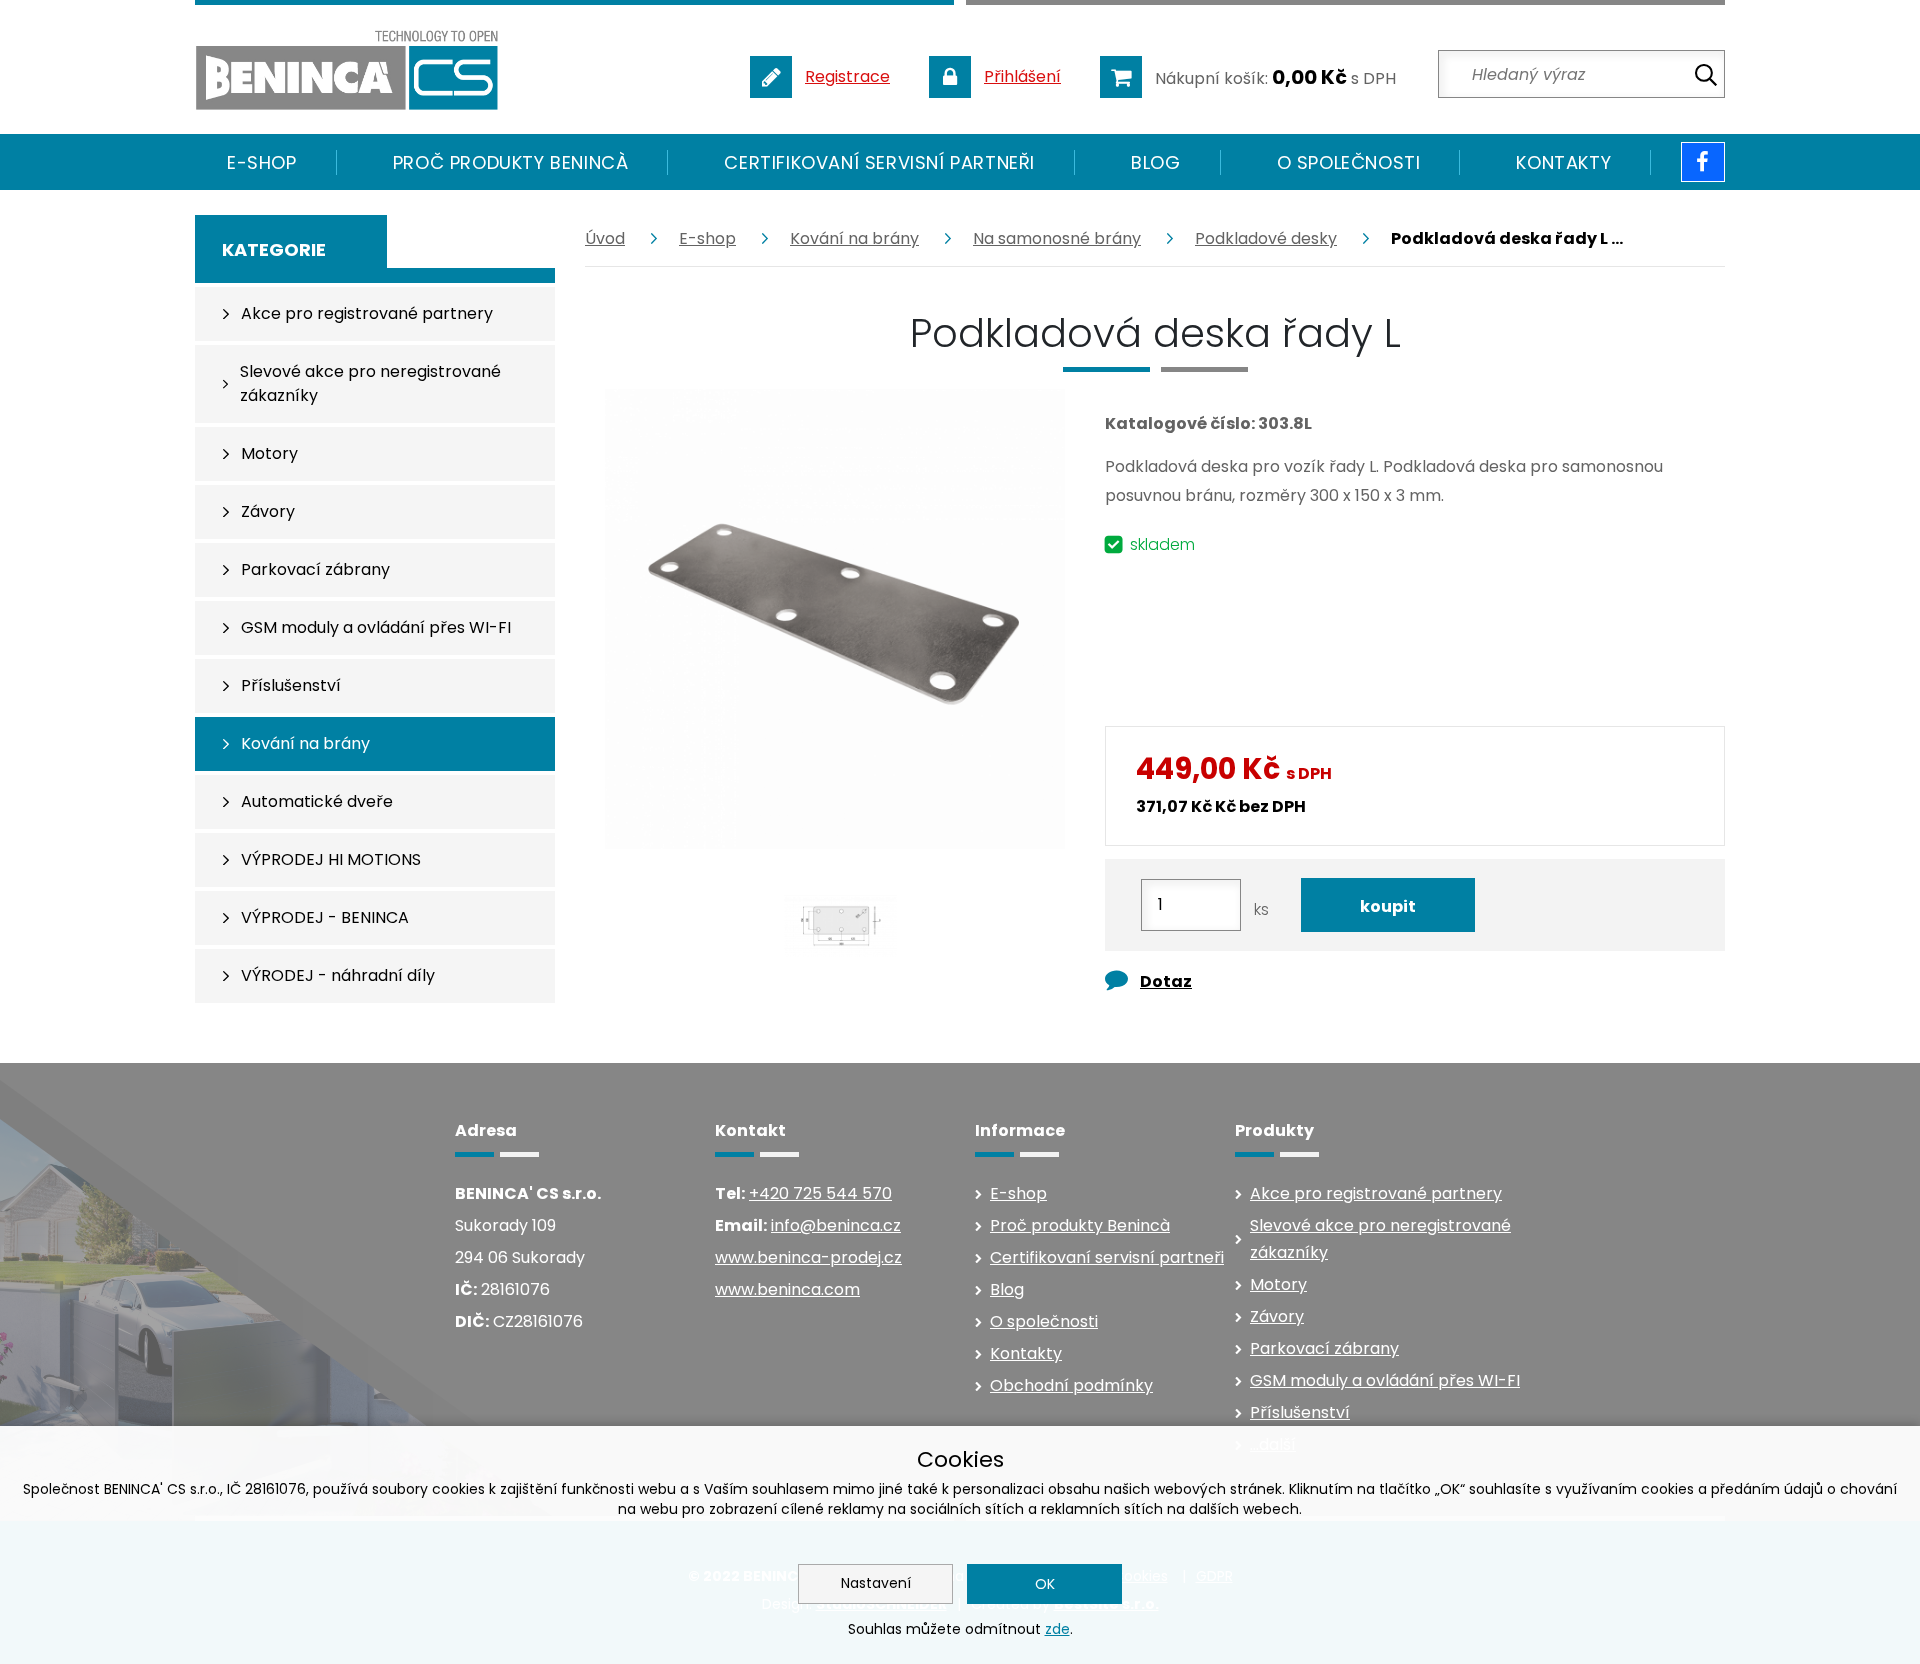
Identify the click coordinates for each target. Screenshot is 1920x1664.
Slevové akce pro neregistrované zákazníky (1380, 1239)
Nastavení (876, 1583)
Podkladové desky (1266, 238)
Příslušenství (1300, 1412)
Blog (1155, 162)
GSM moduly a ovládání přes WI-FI (1385, 1380)
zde (1057, 1629)
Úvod (605, 238)
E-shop (707, 238)
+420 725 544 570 (820, 1193)
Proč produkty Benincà (511, 162)
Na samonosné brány (1057, 238)
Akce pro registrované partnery (1376, 1193)
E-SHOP (262, 162)
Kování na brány (854, 238)
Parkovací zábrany (1324, 1348)
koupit (1388, 906)
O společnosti (1349, 162)
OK (1045, 1584)
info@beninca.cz (836, 1225)
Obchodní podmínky (1071, 1385)
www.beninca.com (787, 1289)
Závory (1277, 1316)
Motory (1278, 1284)
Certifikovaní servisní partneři (879, 162)
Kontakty (1563, 162)
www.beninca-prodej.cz (808, 1257)
